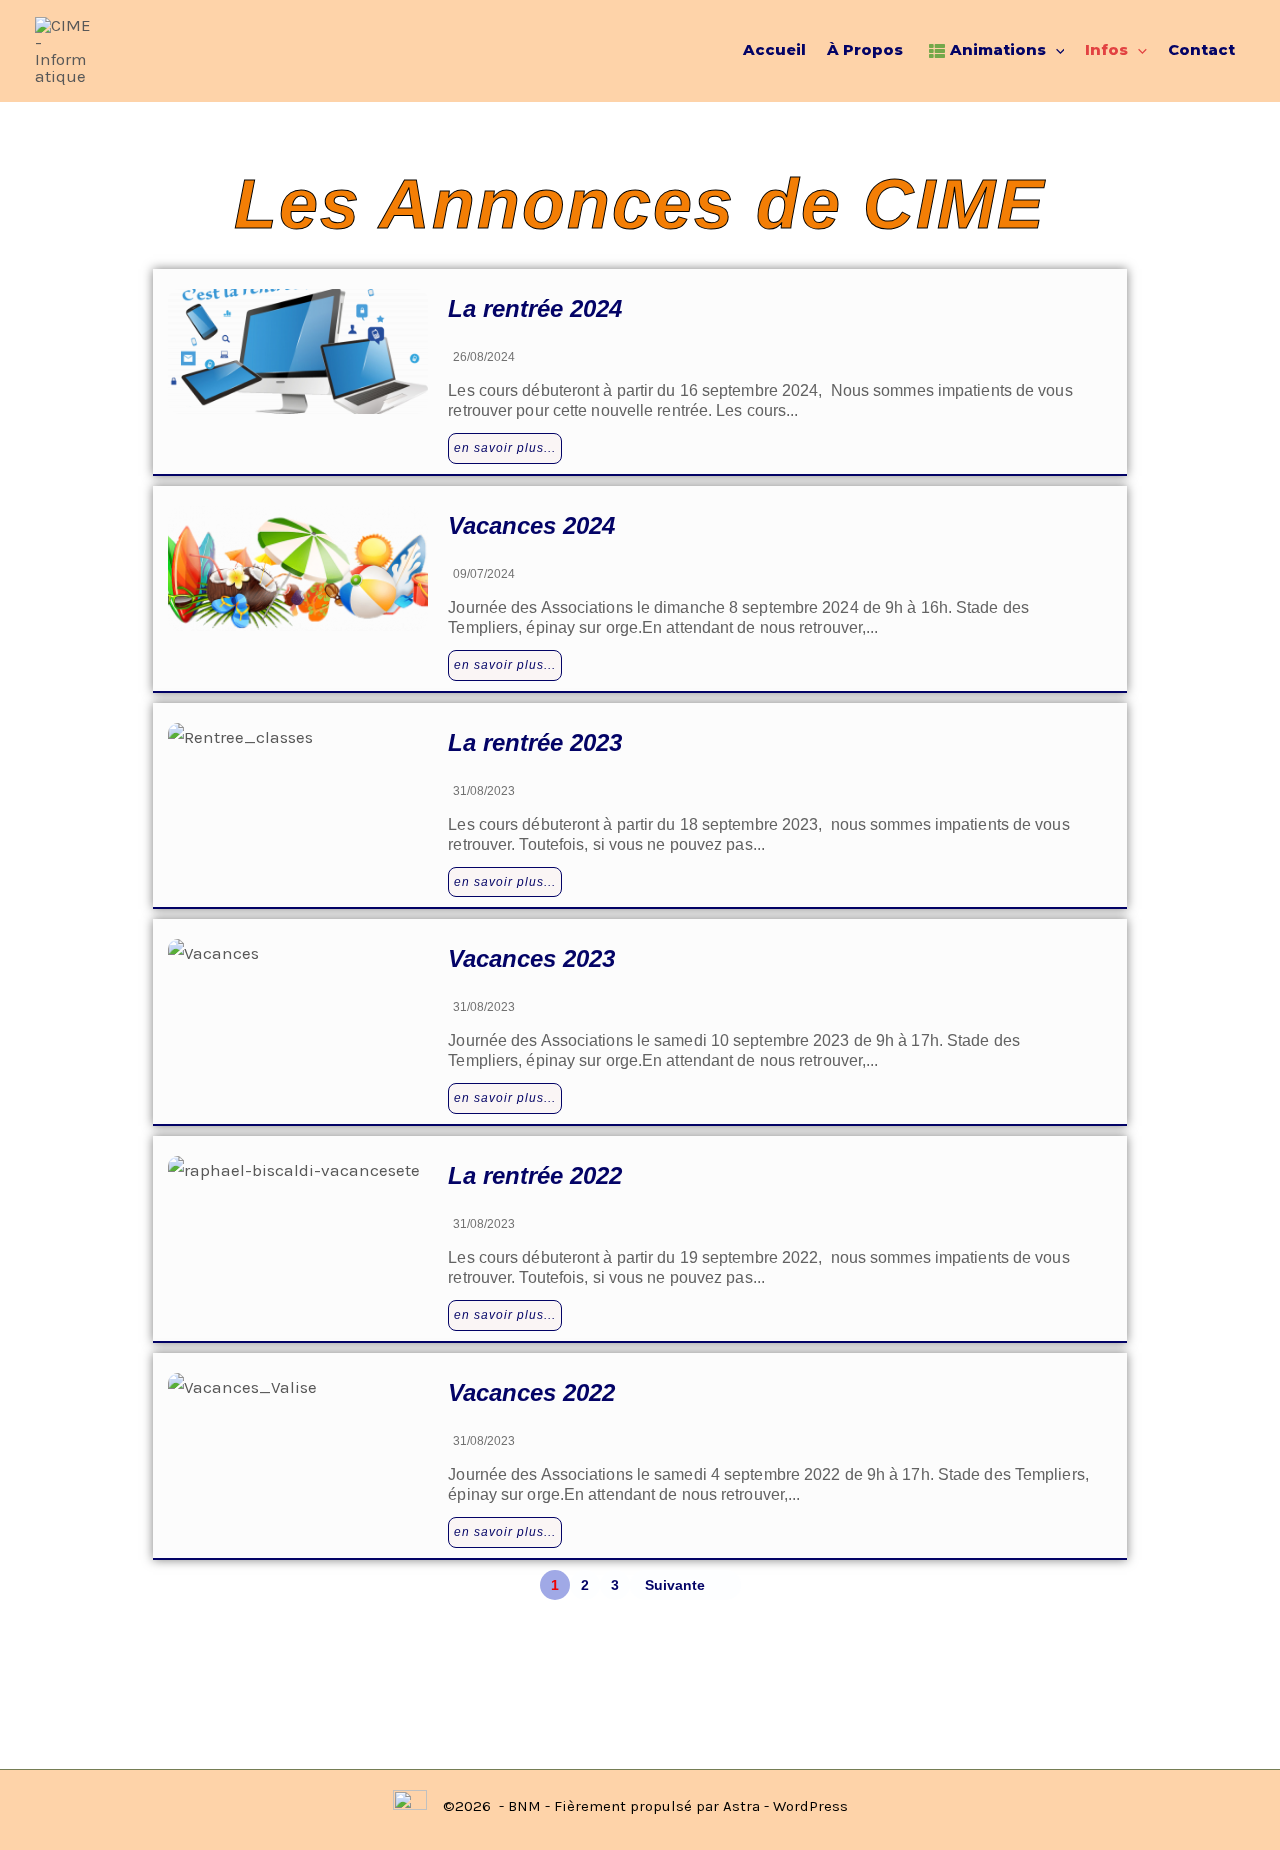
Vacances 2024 (531, 525)
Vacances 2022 (531, 1392)
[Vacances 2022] (298, 1435)
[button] (1055, 50)
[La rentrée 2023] (298, 785)
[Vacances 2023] (298, 1001)
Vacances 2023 (531, 958)
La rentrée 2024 (535, 308)
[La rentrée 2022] (298, 1218)
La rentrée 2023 (535, 742)
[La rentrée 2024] (298, 351)
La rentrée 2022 (535, 1175)
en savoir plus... (505, 448)
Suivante (675, 1585)
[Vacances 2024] (298, 568)
